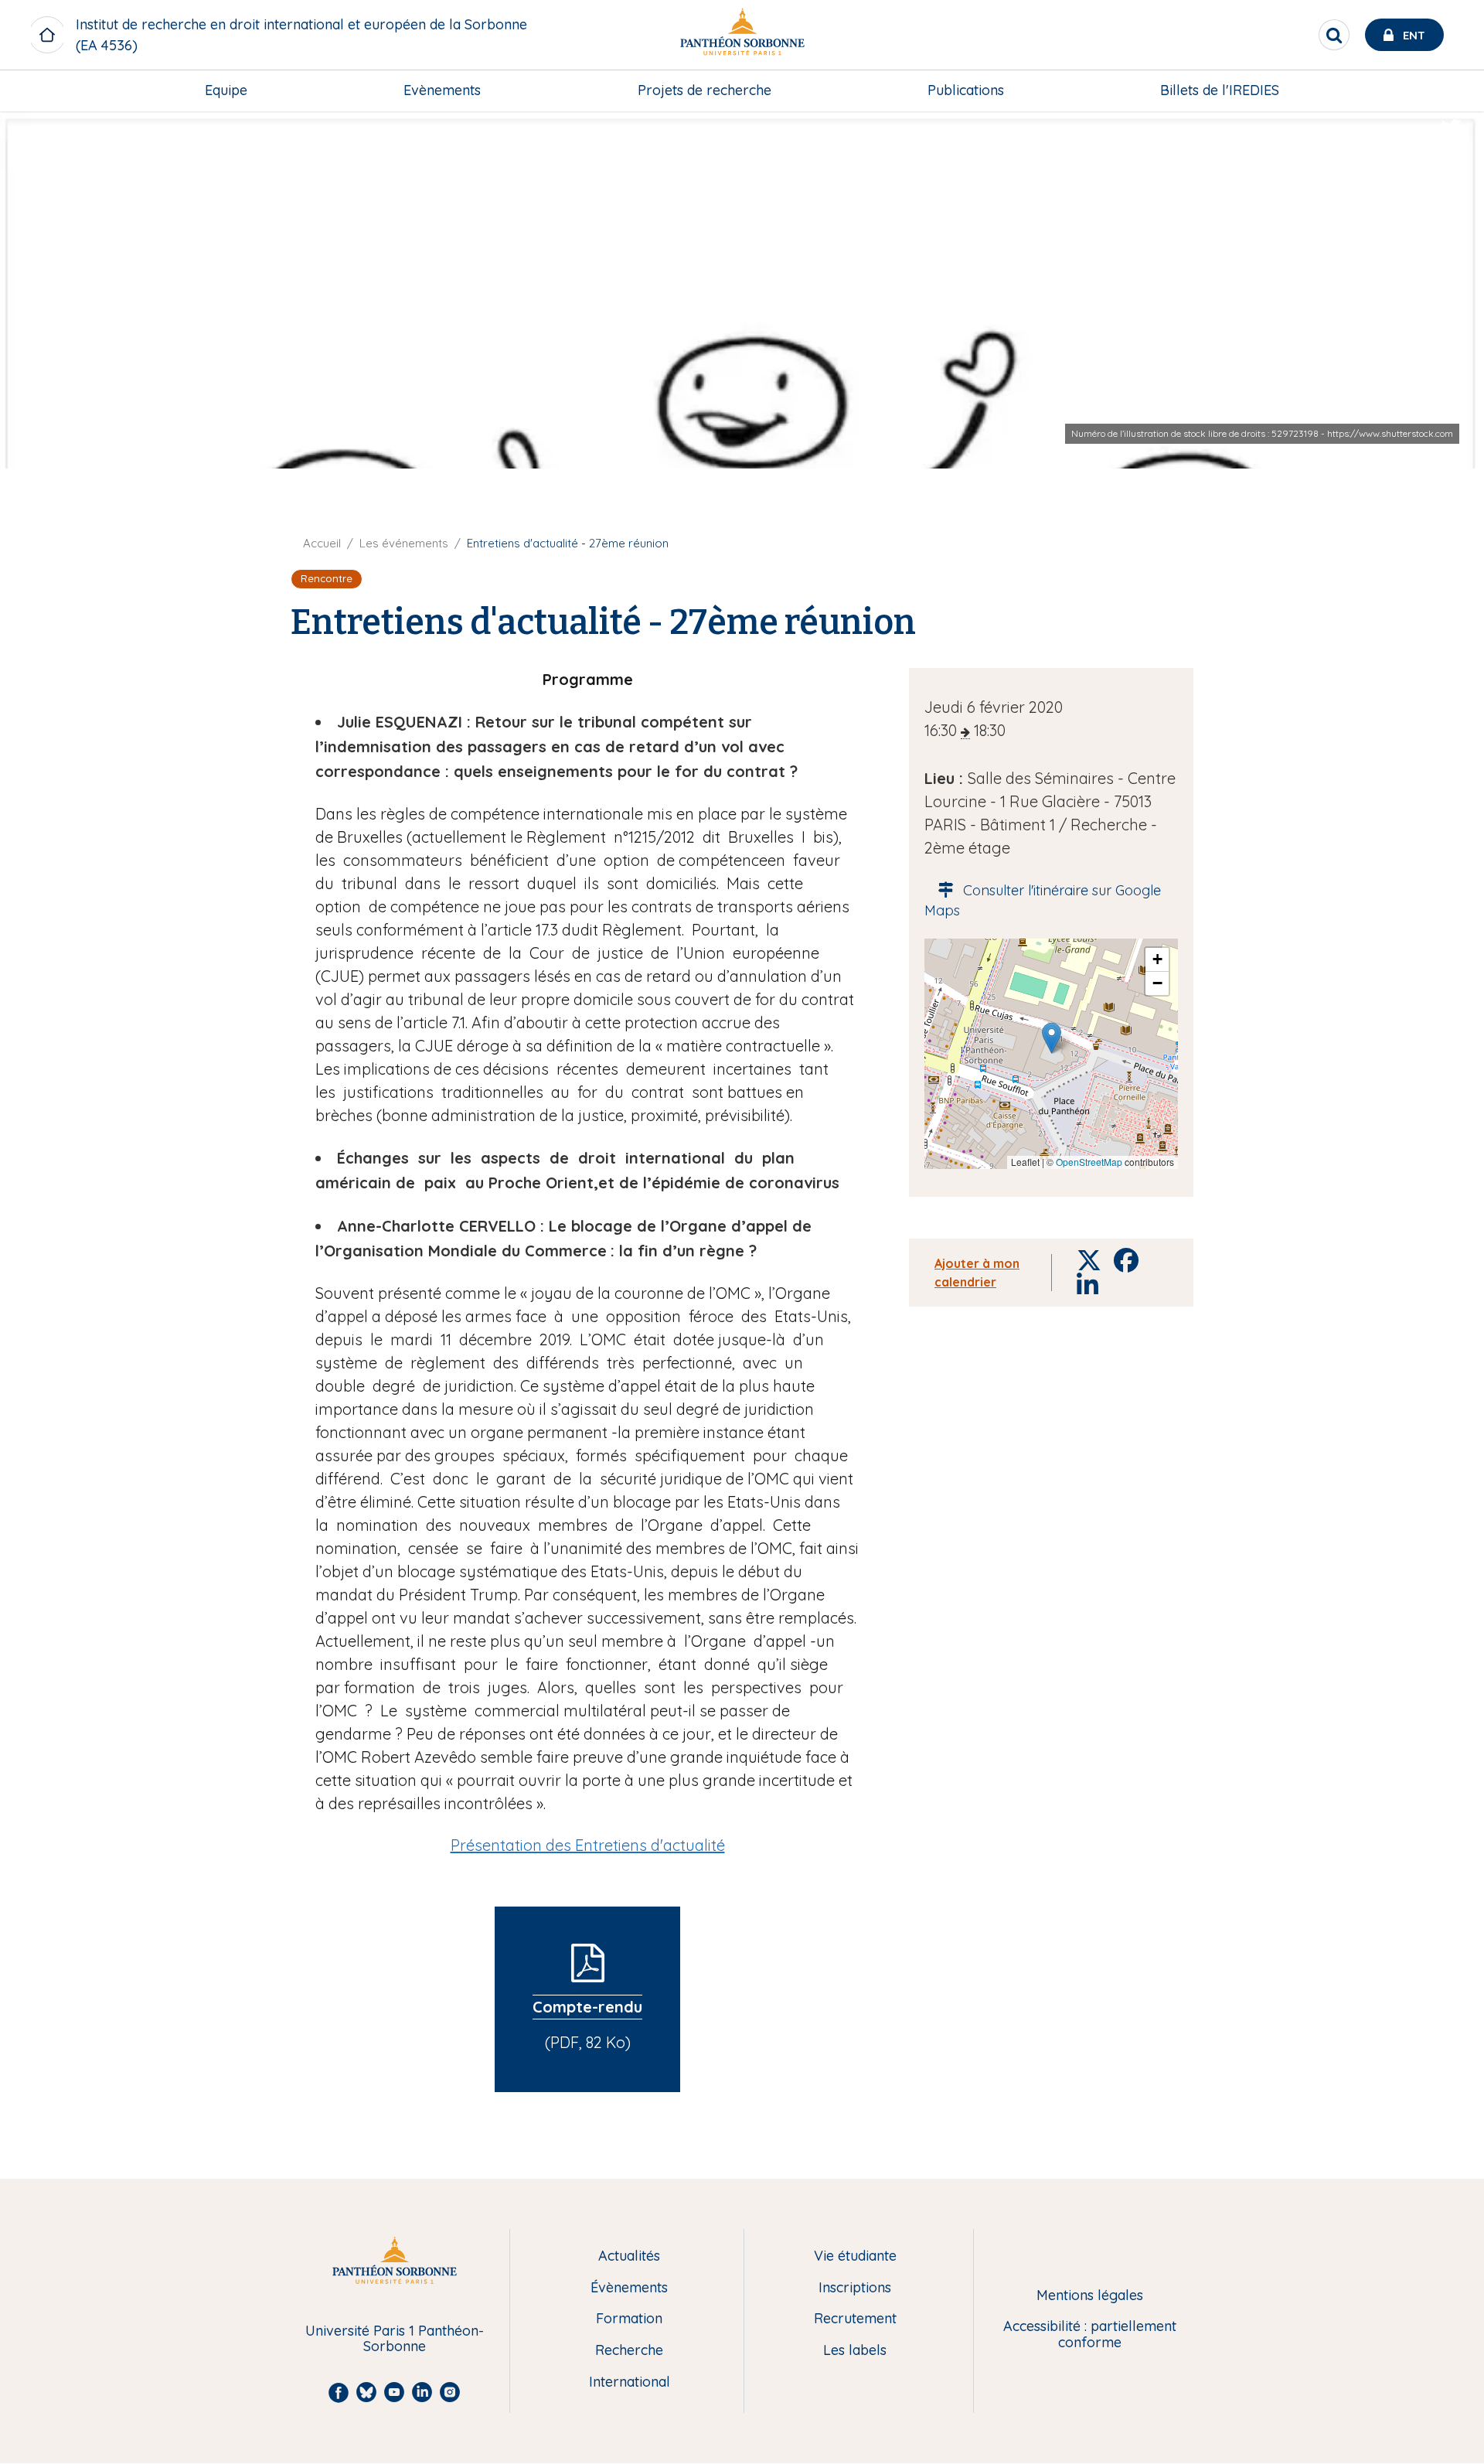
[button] (1052, 1038)
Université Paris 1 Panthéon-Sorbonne (395, 2339)
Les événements (404, 543)
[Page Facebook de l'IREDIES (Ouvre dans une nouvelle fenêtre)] (1452, 190)
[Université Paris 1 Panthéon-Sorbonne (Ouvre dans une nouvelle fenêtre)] (742, 35)
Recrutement (855, 2319)
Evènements (442, 90)
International (630, 2382)
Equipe (226, 90)
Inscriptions (855, 2288)
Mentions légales (1090, 2296)
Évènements (629, 2288)
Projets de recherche (705, 90)
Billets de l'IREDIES (1220, 90)
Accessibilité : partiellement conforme (1090, 2334)
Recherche (629, 2351)
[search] (1334, 35)
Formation (629, 2319)
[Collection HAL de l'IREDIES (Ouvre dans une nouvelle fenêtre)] (1452, 222)
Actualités (629, 2256)
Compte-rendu (587, 2007)
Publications (966, 90)
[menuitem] (226, 90)
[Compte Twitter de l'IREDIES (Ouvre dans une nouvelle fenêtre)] (1452, 128)
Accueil (322, 543)
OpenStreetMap (1089, 1162)
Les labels (855, 2351)
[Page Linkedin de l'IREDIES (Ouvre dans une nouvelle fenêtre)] (1452, 159)
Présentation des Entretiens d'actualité (588, 1845)
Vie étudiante (855, 2256)
